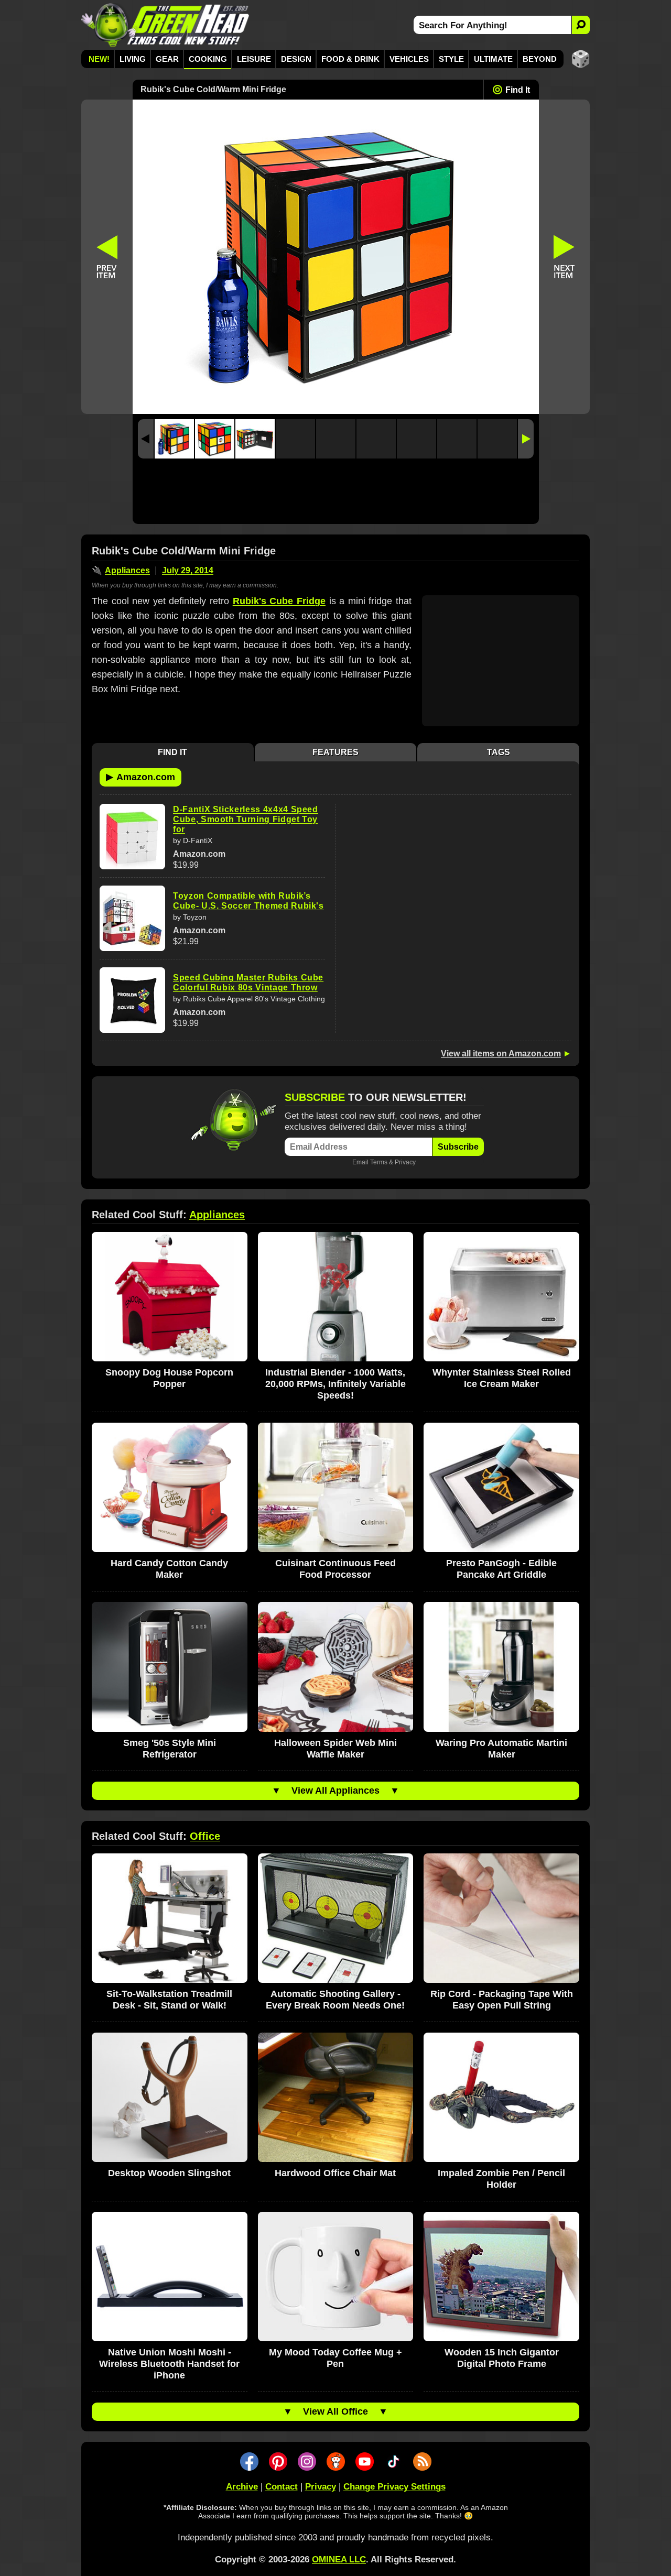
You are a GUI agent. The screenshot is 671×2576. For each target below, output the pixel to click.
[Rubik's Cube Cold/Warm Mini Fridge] (174, 439)
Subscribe (458, 1147)
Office (205, 1836)
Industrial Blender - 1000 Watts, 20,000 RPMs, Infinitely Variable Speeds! (335, 1384)
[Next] (526, 439)
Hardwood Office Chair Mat (335, 2173)
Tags (499, 752)
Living (133, 59)
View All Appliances (335, 1791)
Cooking (208, 59)
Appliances (127, 570)
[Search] (581, 25)
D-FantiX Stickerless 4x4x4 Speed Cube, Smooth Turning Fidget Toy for (246, 819)
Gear (167, 59)
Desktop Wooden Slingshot (169, 2173)
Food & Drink (350, 59)
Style (451, 59)
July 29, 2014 (188, 570)
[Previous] (146, 439)
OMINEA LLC (339, 2559)
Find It (518, 90)
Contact (282, 2487)
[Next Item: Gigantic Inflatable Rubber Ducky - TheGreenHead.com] (565, 257)
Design (296, 59)
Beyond (540, 59)
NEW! (99, 59)
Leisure (254, 59)
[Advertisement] (336, 494)
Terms (379, 1162)
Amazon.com (140, 777)
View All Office (335, 2411)
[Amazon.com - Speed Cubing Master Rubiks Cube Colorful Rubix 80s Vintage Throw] (132, 1000)
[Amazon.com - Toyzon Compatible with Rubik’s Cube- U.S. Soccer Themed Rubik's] (132, 918)
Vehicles (409, 59)
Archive (242, 2487)
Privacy (405, 1162)
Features (335, 752)
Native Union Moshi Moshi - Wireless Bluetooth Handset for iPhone (169, 2364)
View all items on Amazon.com (501, 1054)
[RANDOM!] (581, 59)
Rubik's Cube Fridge (279, 601)
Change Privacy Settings (394, 2487)
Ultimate (493, 59)
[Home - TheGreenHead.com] (165, 25)
